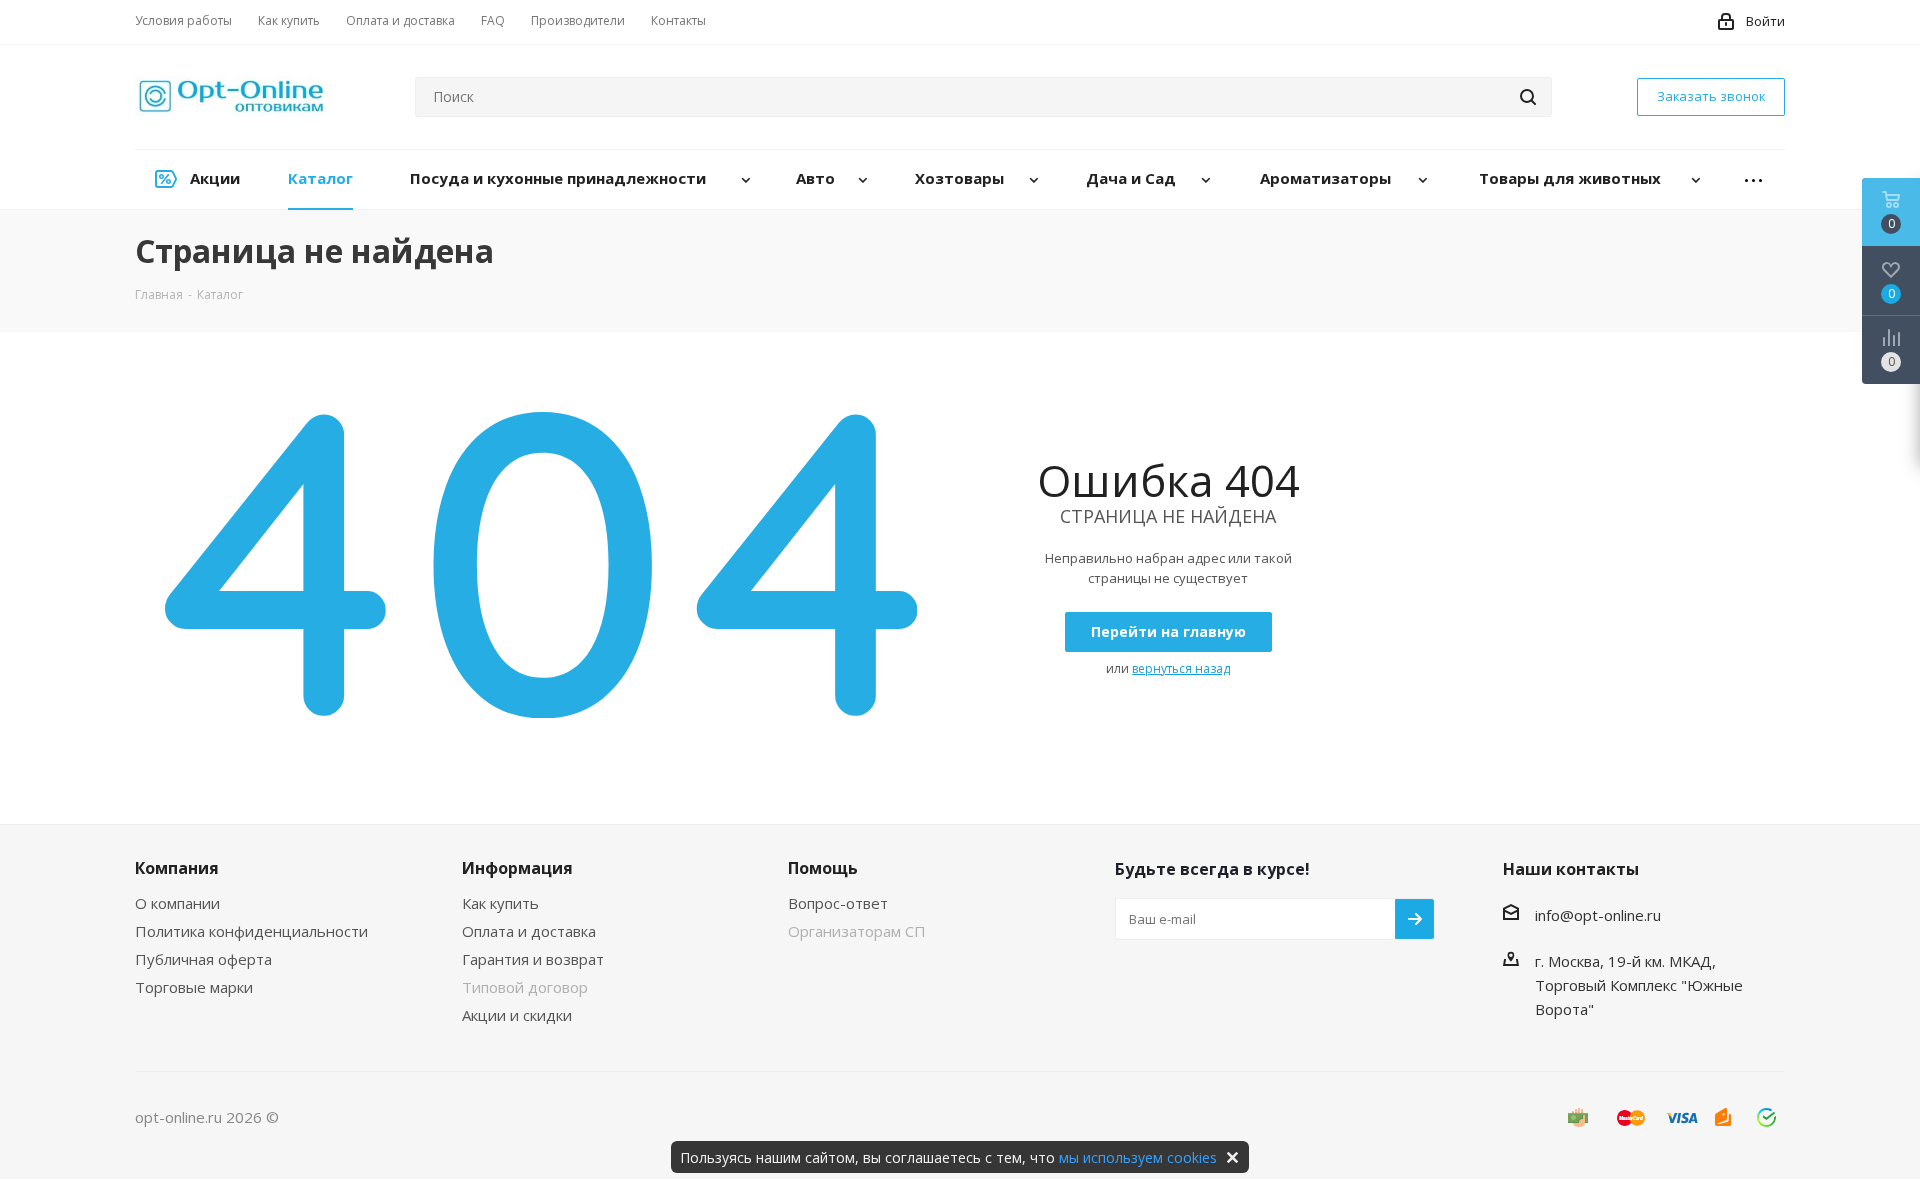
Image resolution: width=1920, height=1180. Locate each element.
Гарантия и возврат (533, 959)
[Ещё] (1754, 179)
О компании (177, 903)
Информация (517, 868)
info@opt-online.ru (1598, 915)
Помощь (823, 868)
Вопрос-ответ (838, 903)
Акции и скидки (517, 1015)
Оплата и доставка (529, 931)
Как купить (500, 903)
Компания (177, 868)
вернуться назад (1181, 668)
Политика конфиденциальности (251, 931)
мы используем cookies (1138, 1157)
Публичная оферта (203, 959)
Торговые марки (194, 987)
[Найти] (1528, 97)
